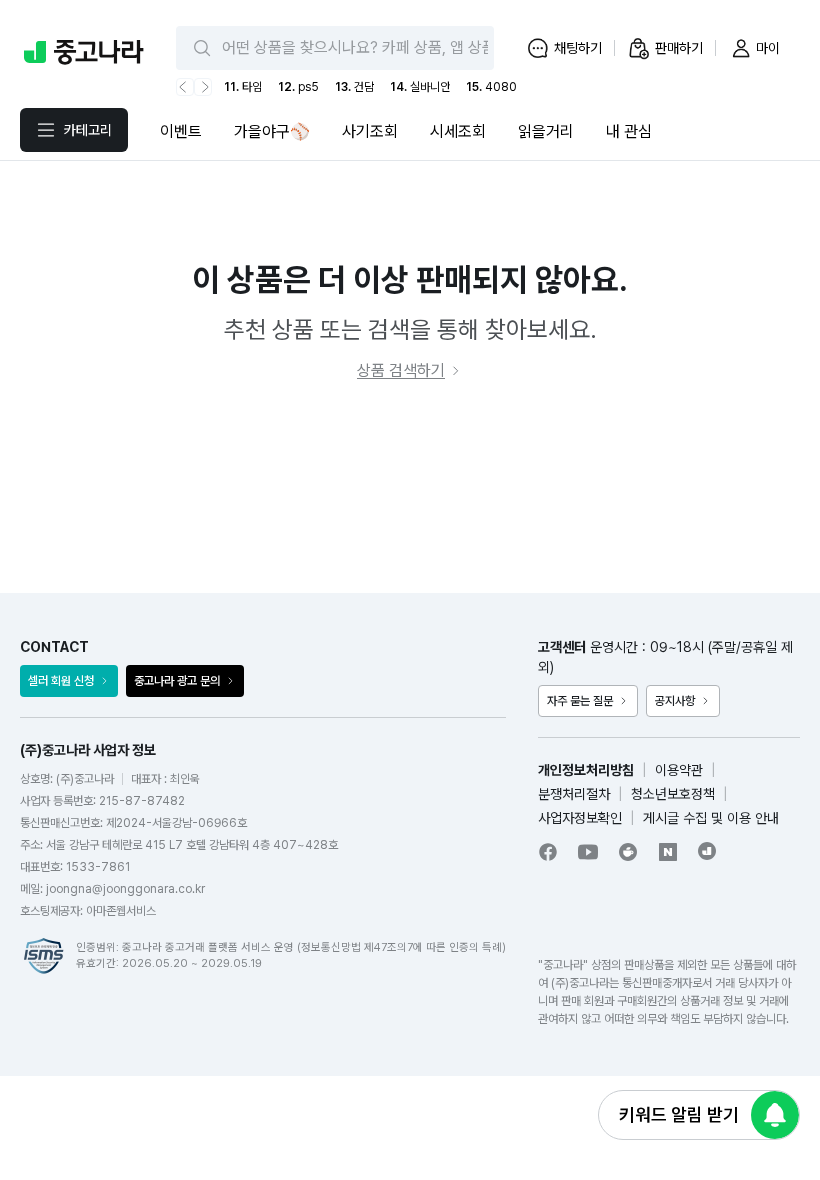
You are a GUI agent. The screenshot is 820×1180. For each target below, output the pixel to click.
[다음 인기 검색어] (203, 87)
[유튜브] (588, 852)
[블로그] (668, 852)
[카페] (628, 852)
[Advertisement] (410, 488)
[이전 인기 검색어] (185, 87)
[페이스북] (548, 852)
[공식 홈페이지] (708, 851)
